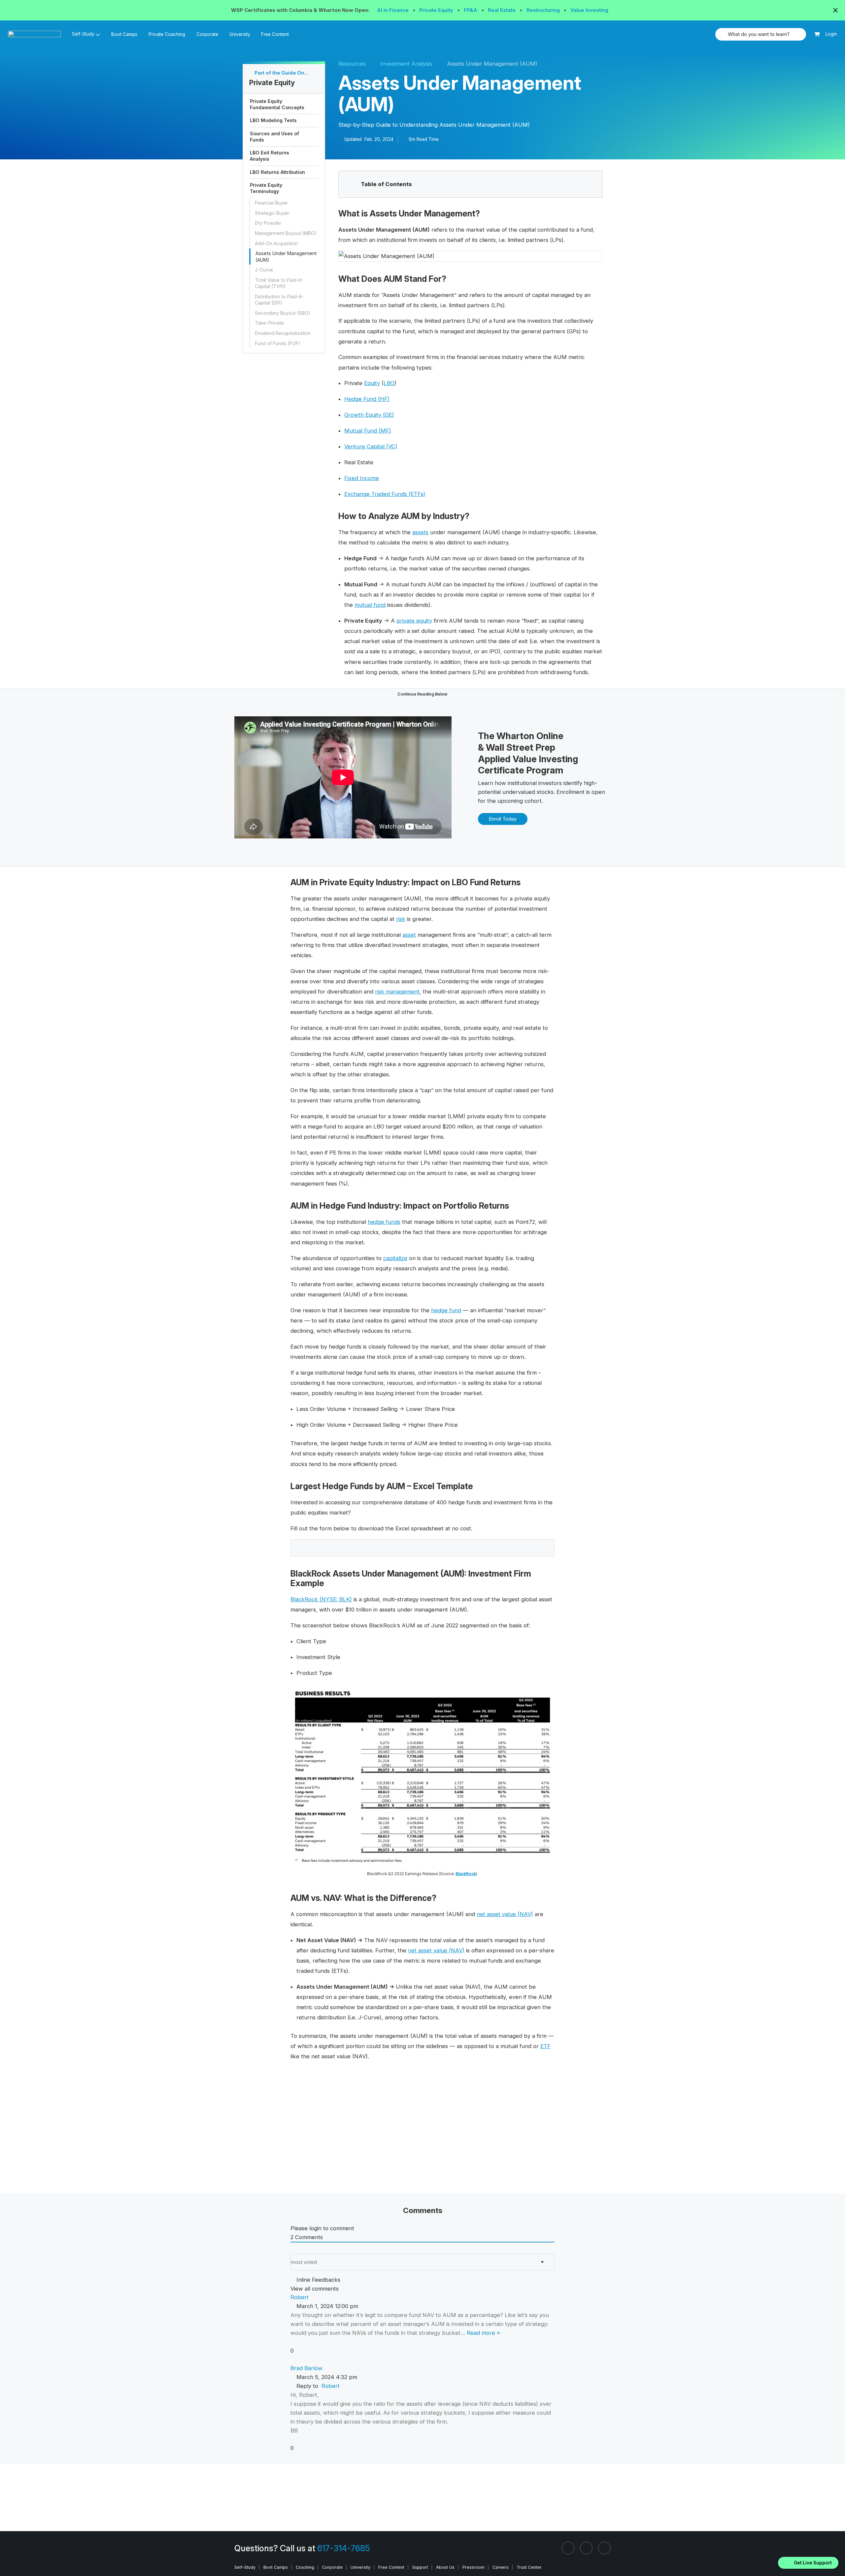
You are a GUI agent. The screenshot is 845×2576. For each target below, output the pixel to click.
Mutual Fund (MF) (368, 431)
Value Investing (589, 10)
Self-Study (245, 2567)
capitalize (395, 1258)
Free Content (275, 34)
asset (409, 935)
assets (420, 532)
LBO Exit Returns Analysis (270, 156)
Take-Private (269, 323)
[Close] (836, 2554)
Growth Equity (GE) (369, 415)
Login (831, 34)
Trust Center (529, 2567)
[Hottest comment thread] (299, 2250)
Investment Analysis (406, 64)
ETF (545, 2046)
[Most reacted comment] (293, 2250)
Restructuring (544, 10)
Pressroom (473, 2567)
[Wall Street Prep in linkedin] (568, 2548)
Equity (372, 383)
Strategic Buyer (272, 213)
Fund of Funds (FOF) (278, 343)
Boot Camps (124, 34)
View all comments (315, 2289)
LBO (389, 383)
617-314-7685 (344, 2548)
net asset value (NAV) (505, 1914)
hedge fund (446, 1310)
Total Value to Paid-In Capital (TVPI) (279, 283)
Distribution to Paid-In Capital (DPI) (279, 300)
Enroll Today (503, 819)
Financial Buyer (271, 203)
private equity (414, 621)
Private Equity (437, 10)
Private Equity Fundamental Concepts (277, 104)
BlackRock (466, 1874)
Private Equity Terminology (266, 188)
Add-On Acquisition (276, 243)
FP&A (471, 10)
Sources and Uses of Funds (274, 137)
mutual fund (370, 605)
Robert (331, 2386)
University (240, 34)
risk (401, 919)
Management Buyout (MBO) (286, 233)
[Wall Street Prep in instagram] (586, 2548)
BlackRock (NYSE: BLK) (321, 1599)
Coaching (305, 2567)
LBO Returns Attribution (277, 172)
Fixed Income (362, 478)
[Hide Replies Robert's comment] (293, 2360)
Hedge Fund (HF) (367, 399)
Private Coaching (167, 34)
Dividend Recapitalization (283, 333)
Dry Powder (268, 223)
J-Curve (264, 270)
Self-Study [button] (83, 34)
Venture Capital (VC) (371, 446)
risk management (397, 992)
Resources (352, 64)
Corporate (207, 34)
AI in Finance (393, 10)
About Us (445, 2567)
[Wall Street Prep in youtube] (604, 2548)
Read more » (483, 2333)
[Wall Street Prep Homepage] (37, 34)
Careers (501, 2567)
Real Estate (502, 10)
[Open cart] (817, 34)
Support (420, 2567)
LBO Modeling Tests (273, 120)
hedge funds (384, 1222)
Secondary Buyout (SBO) (283, 313)
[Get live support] (808, 2563)
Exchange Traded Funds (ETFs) (385, 494)
